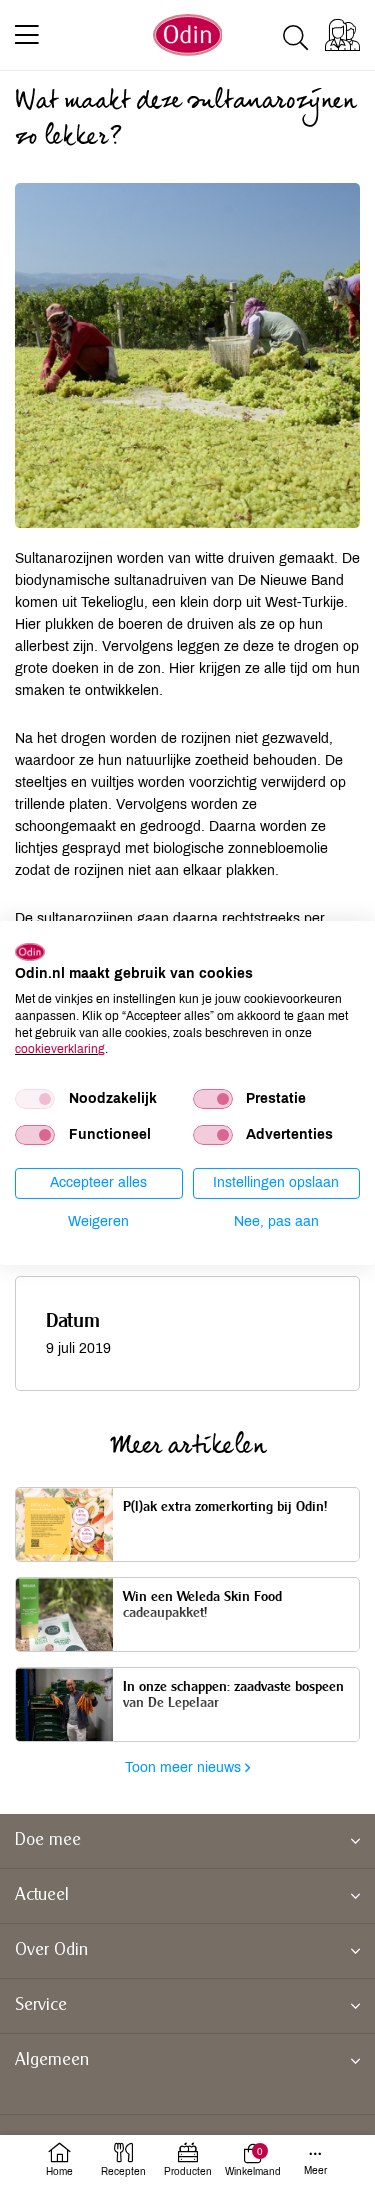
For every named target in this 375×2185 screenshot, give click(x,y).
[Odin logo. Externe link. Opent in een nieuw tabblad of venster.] (30, 951)
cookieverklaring (60, 1049)
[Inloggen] (342, 35)
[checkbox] (35, 1099)
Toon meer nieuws (185, 1767)
